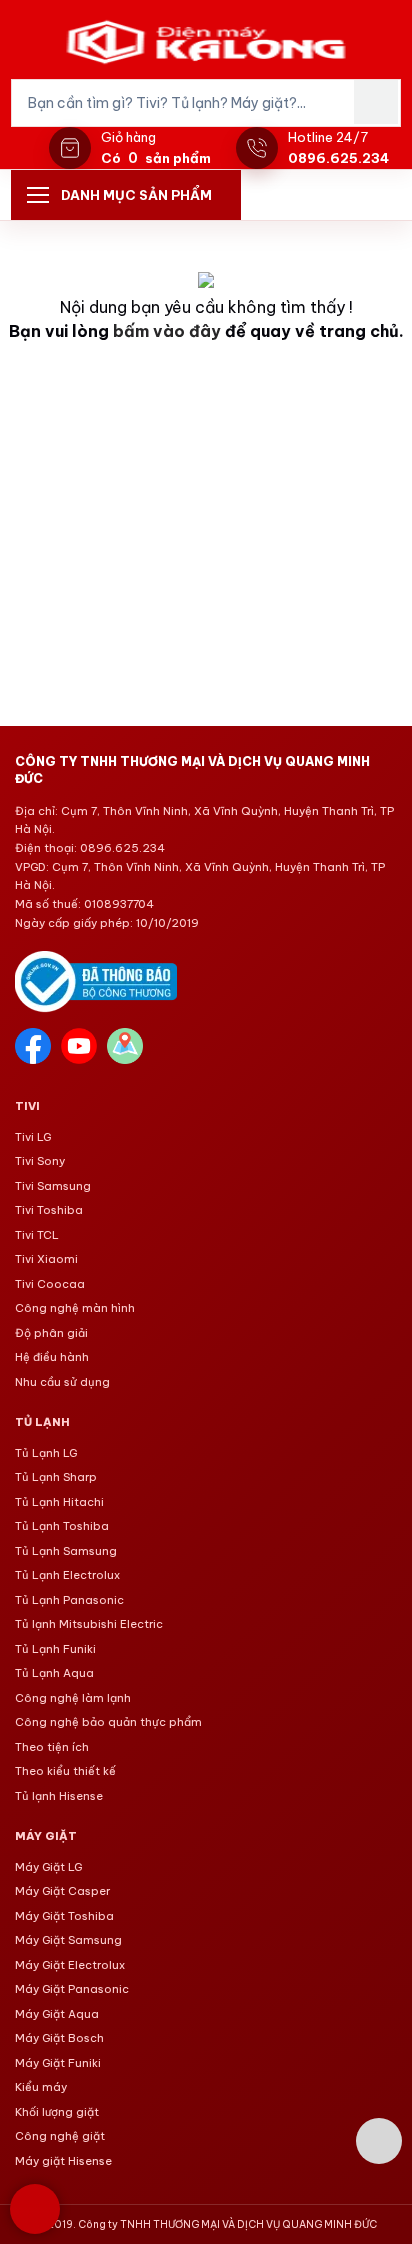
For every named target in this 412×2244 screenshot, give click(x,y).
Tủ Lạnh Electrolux (67, 1575)
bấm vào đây (167, 331)
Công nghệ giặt (60, 2136)
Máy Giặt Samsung (68, 1940)
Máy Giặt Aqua (57, 2014)
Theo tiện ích (52, 1747)
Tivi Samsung (53, 1186)
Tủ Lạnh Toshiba (62, 1526)
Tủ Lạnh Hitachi (59, 1502)
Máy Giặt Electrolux (70, 1965)
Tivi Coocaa (50, 1284)
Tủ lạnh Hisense (59, 1796)
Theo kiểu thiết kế (65, 1771)
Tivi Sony (40, 1161)
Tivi (27, 1106)
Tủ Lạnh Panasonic (69, 1600)
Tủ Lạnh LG (46, 1453)
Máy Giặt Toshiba (64, 1916)
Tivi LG (33, 1137)
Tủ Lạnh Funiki (55, 1649)
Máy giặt (46, 1836)
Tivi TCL (37, 1235)
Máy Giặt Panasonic (72, 1989)
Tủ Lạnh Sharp (56, 1477)
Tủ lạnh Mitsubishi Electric (89, 1624)
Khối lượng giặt (57, 2112)
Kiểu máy (41, 2087)
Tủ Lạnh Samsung (66, 1551)
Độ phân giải (51, 1333)
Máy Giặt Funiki (58, 2063)
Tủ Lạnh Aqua (54, 1673)
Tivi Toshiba (49, 1210)
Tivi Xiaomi (46, 1259)
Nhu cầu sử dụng (62, 1382)
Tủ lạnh (42, 1422)
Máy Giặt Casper (62, 1891)
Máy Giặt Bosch (59, 2038)
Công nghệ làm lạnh (73, 1698)
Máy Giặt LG (48, 1867)
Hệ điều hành (52, 1357)
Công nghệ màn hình (75, 1308)
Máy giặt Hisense (63, 2161)
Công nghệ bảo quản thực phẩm (108, 1722)
